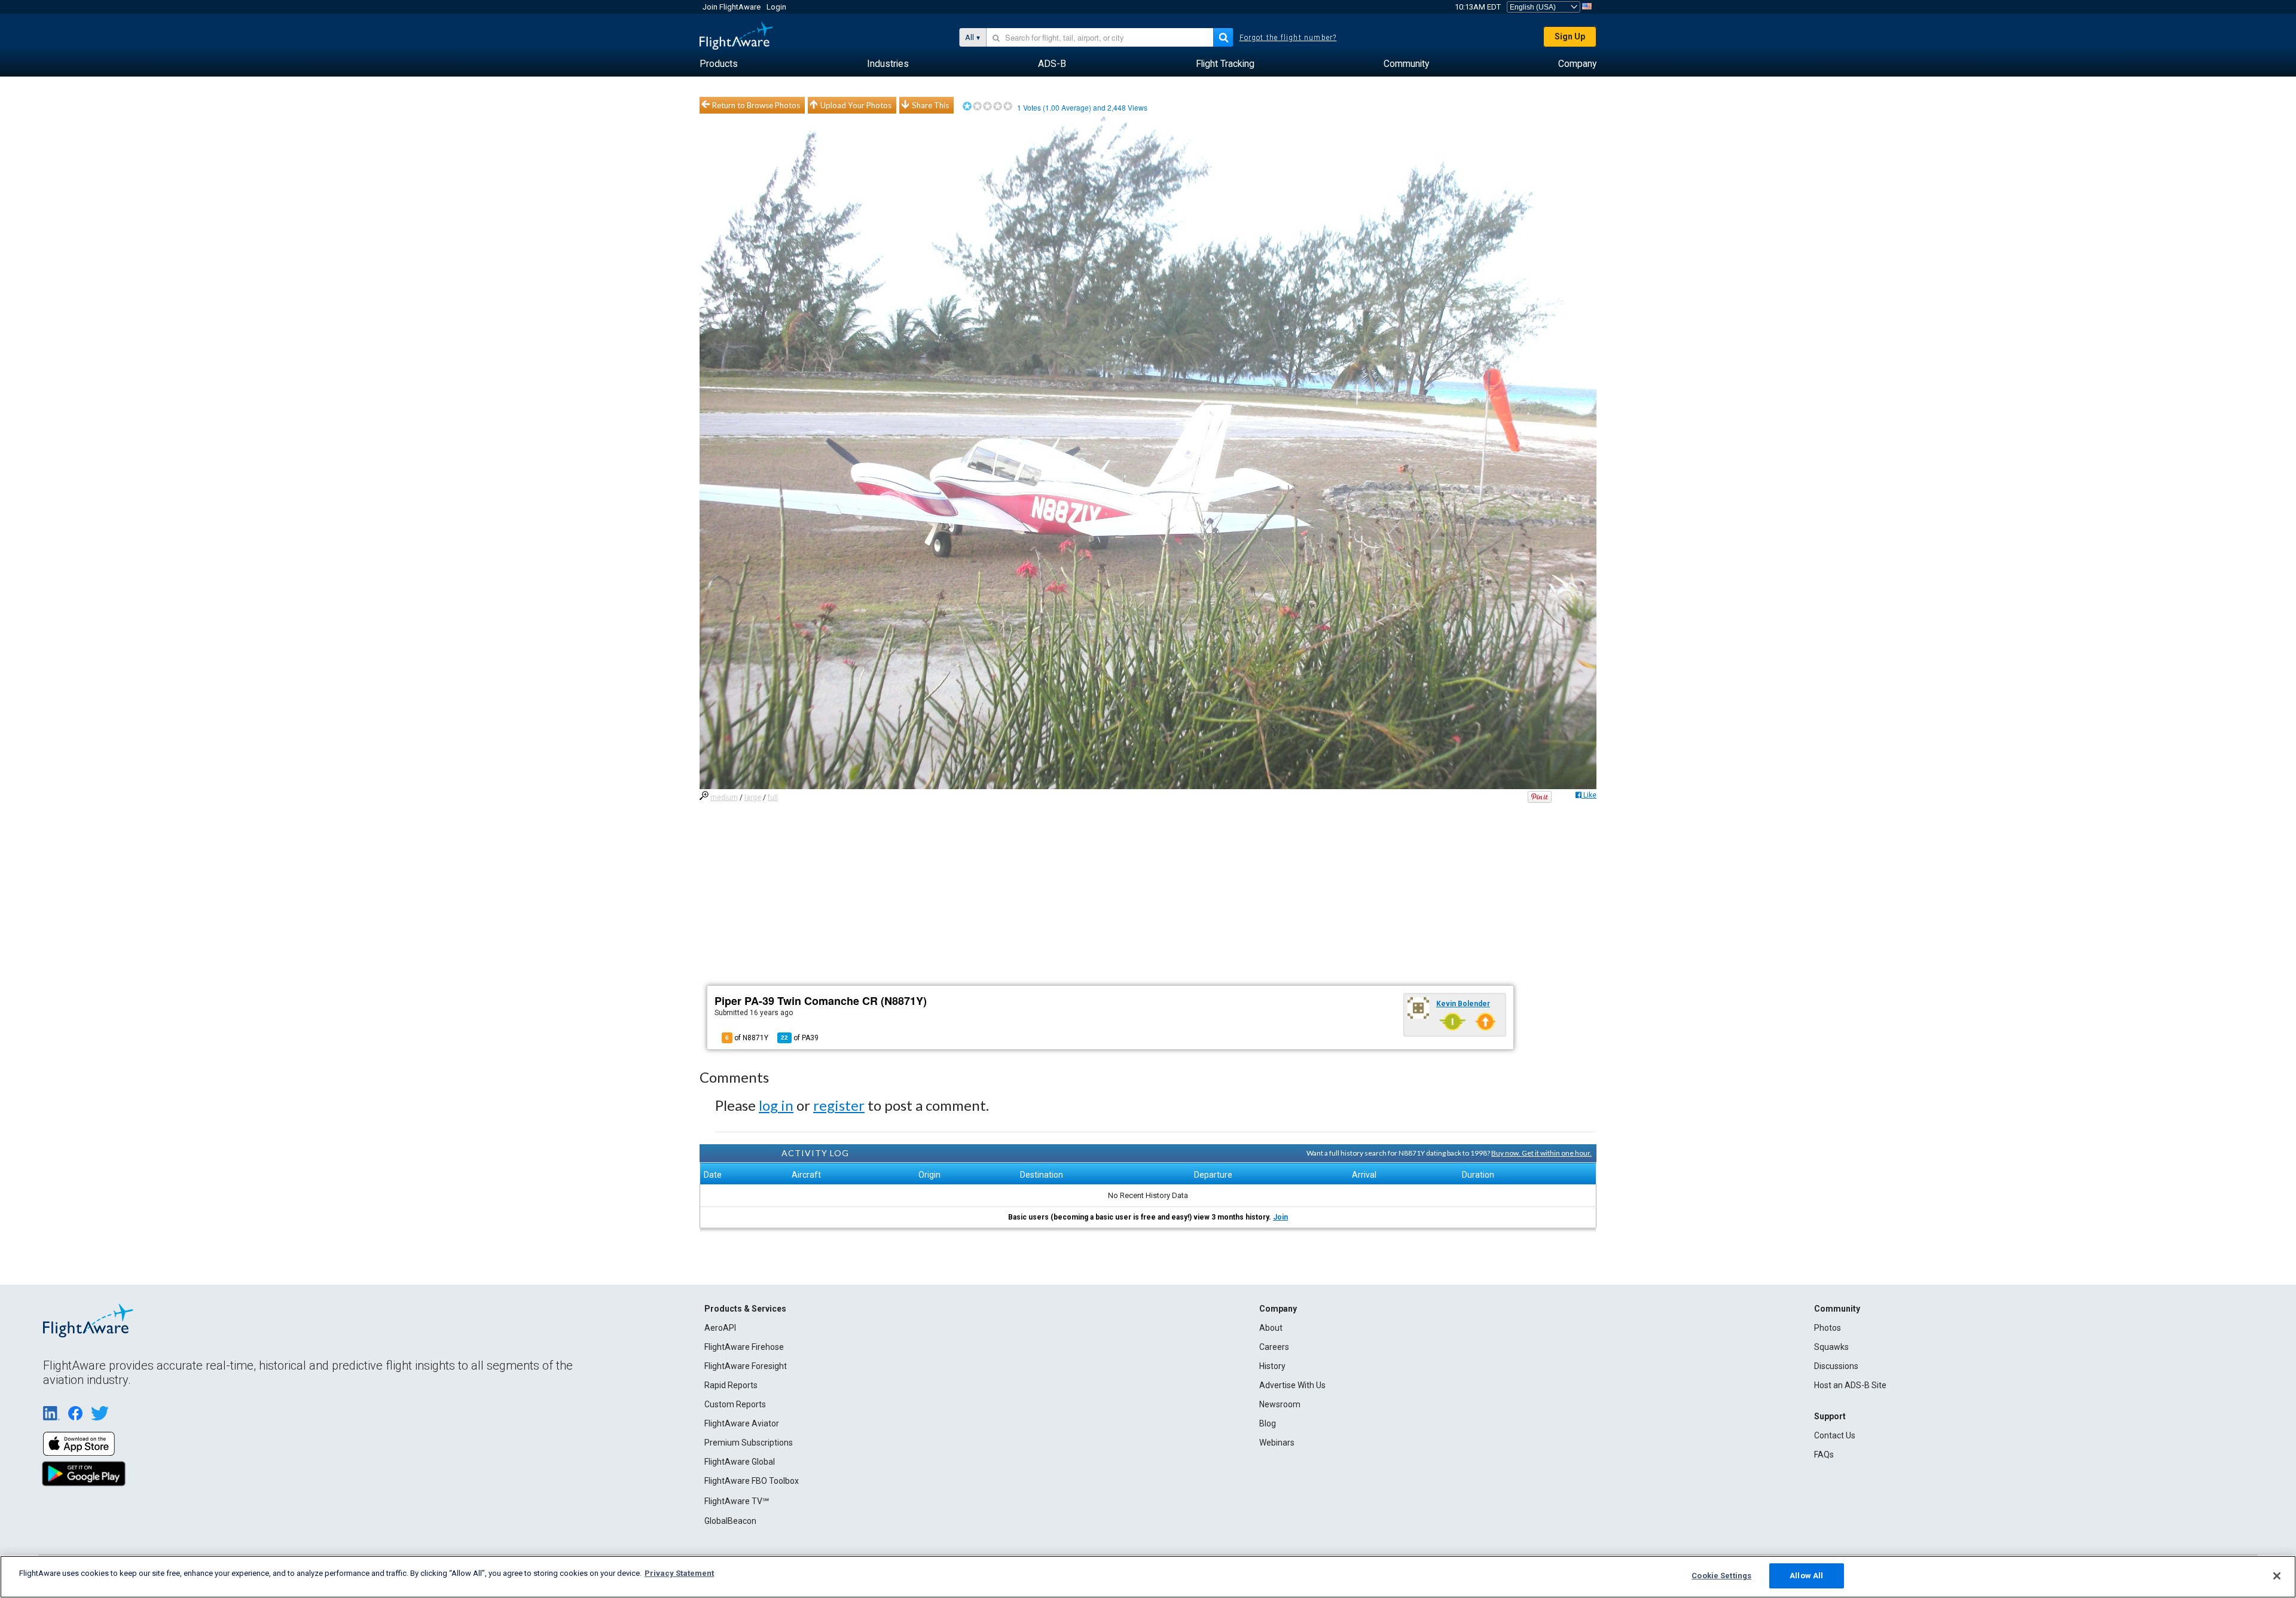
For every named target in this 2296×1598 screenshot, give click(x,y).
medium (724, 798)
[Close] (2277, 1576)
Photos (1828, 1328)
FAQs (1824, 1455)
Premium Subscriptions (749, 1443)
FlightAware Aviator (742, 1423)
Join (1280, 1217)
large (753, 798)
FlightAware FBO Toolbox (752, 1481)
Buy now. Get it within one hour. (1541, 1153)
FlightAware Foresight (746, 1366)
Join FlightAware (732, 7)
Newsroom (1280, 1404)
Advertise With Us (1292, 1385)
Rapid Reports (731, 1385)
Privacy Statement (679, 1573)
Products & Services (745, 1309)
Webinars (1277, 1443)
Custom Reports (735, 1404)
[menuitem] (719, 64)
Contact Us (1835, 1435)
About (1271, 1328)
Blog (1268, 1423)
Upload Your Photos (856, 105)
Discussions (1836, 1366)
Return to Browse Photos (756, 105)
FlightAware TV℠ (737, 1501)
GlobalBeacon (730, 1521)
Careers (1274, 1347)
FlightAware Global (740, 1462)
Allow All (1806, 1576)
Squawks (1831, 1347)
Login (776, 7)
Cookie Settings (1721, 1576)
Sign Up (1570, 36)
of (800, 1038)
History (1272, 1366)
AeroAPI (720, 1328)
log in (776, 1105)
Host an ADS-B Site (1850, 1385)
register (839, 1105)
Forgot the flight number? (1288, 38)
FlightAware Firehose (744, 1347)
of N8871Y (747, 1038)
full (773, 798)
